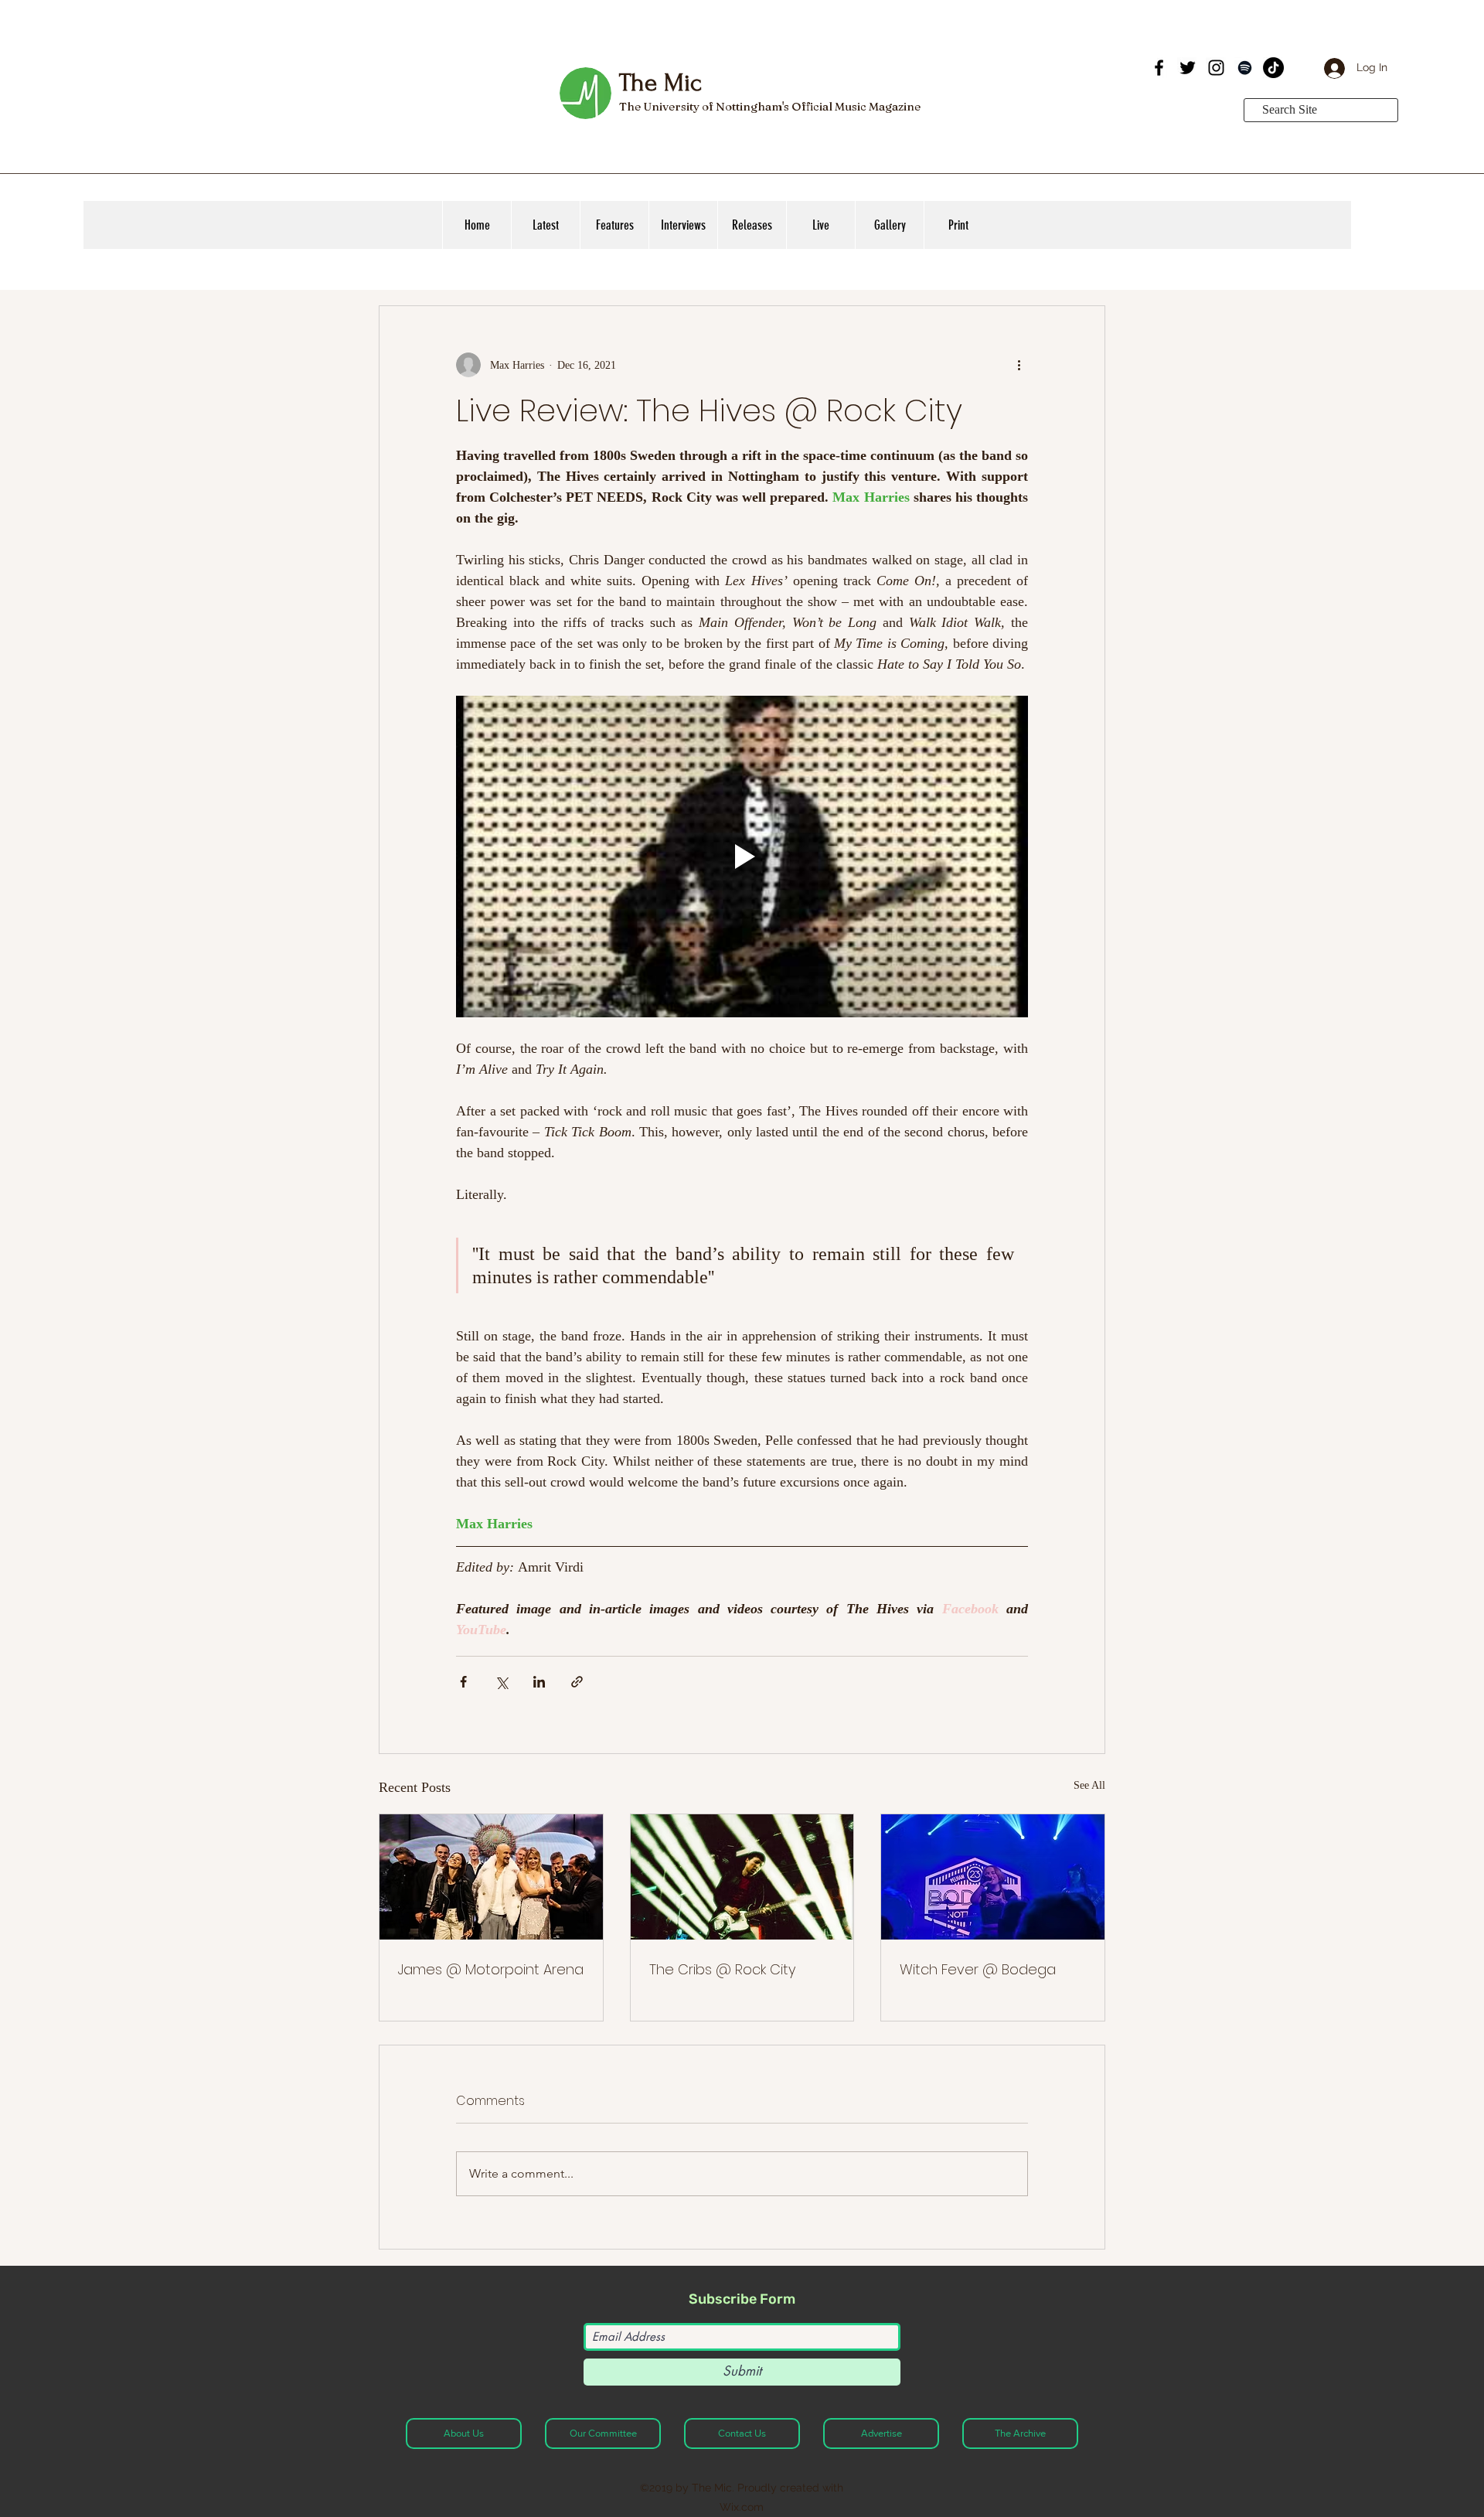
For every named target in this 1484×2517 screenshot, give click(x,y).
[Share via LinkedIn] (539, 1682)
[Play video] (742, 857)
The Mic (660, 83)
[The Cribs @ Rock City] (742, 1877)
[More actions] (1019, 365)
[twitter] (1188, 68)
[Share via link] (577, 1682)
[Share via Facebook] (463, 1682)
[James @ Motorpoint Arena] (491, 1877)
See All (1089, 1785)
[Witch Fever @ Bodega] (993, 1877)
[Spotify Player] (1031, 83)
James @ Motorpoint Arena (491, 1969)
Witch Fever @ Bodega (978, 1969)
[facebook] (1159, 68)
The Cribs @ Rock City (722, 1969)
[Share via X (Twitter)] (501, 1682)
